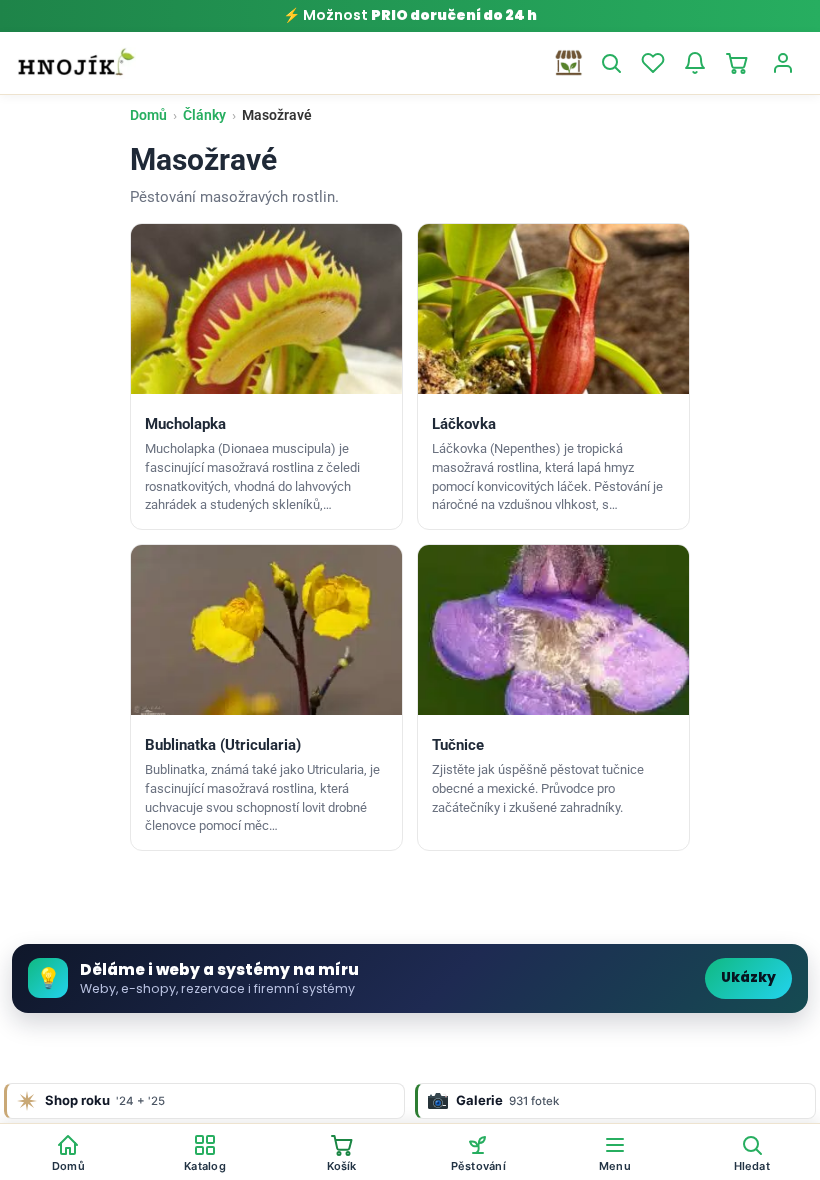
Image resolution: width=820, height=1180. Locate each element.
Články (204, 115)
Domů (148, 115)
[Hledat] (611, 63)
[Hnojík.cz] (76, 63)
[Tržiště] (569, 63)
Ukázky (748, 977)
